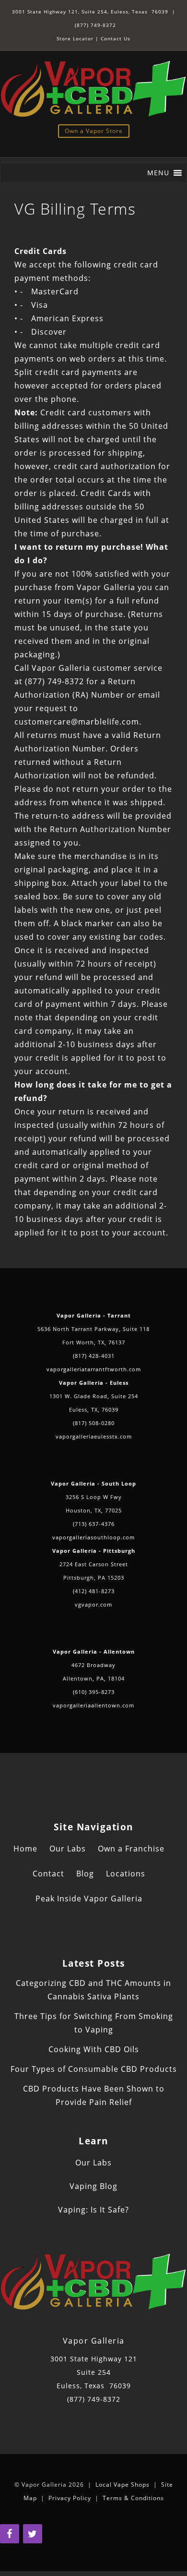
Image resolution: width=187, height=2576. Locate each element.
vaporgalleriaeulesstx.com (94, 1436)
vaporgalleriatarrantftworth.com (94, 1369)
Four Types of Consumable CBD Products (94, 2069)
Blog (85, 1874)
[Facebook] (10, 2534)
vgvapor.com (93, 1604)
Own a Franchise (131, 1849)
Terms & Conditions (133, 2498)
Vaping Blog (93, 2186)
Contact (48, 1874)
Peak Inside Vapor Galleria (89, 1899)
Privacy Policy (70, 2498)
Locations (126, 1874)
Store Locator (75, 38)
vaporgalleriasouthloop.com (93, 1537)
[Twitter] (33, 2534)
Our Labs (68, 1849)
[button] (158, 173)
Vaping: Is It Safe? (93, 2210)
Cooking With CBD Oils (94, 2049)
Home (25, 1849)
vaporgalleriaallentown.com (93, 1705)
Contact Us (116, 38)
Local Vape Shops (123, 2485)
